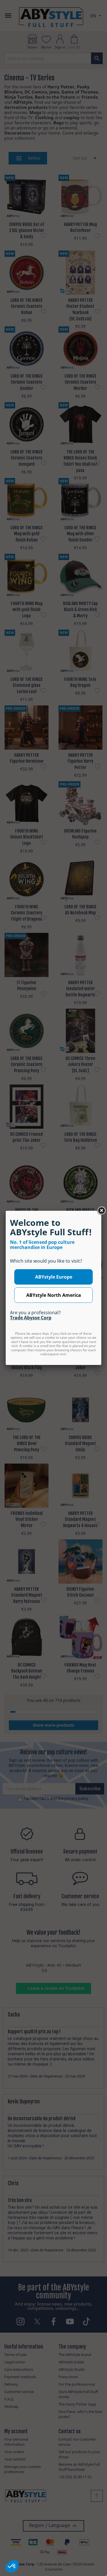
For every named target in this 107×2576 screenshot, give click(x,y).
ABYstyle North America (54, 1295)
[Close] (101, 1211)
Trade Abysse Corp (31, 1318)
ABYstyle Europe (54, 1277)
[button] (12, 2566)
